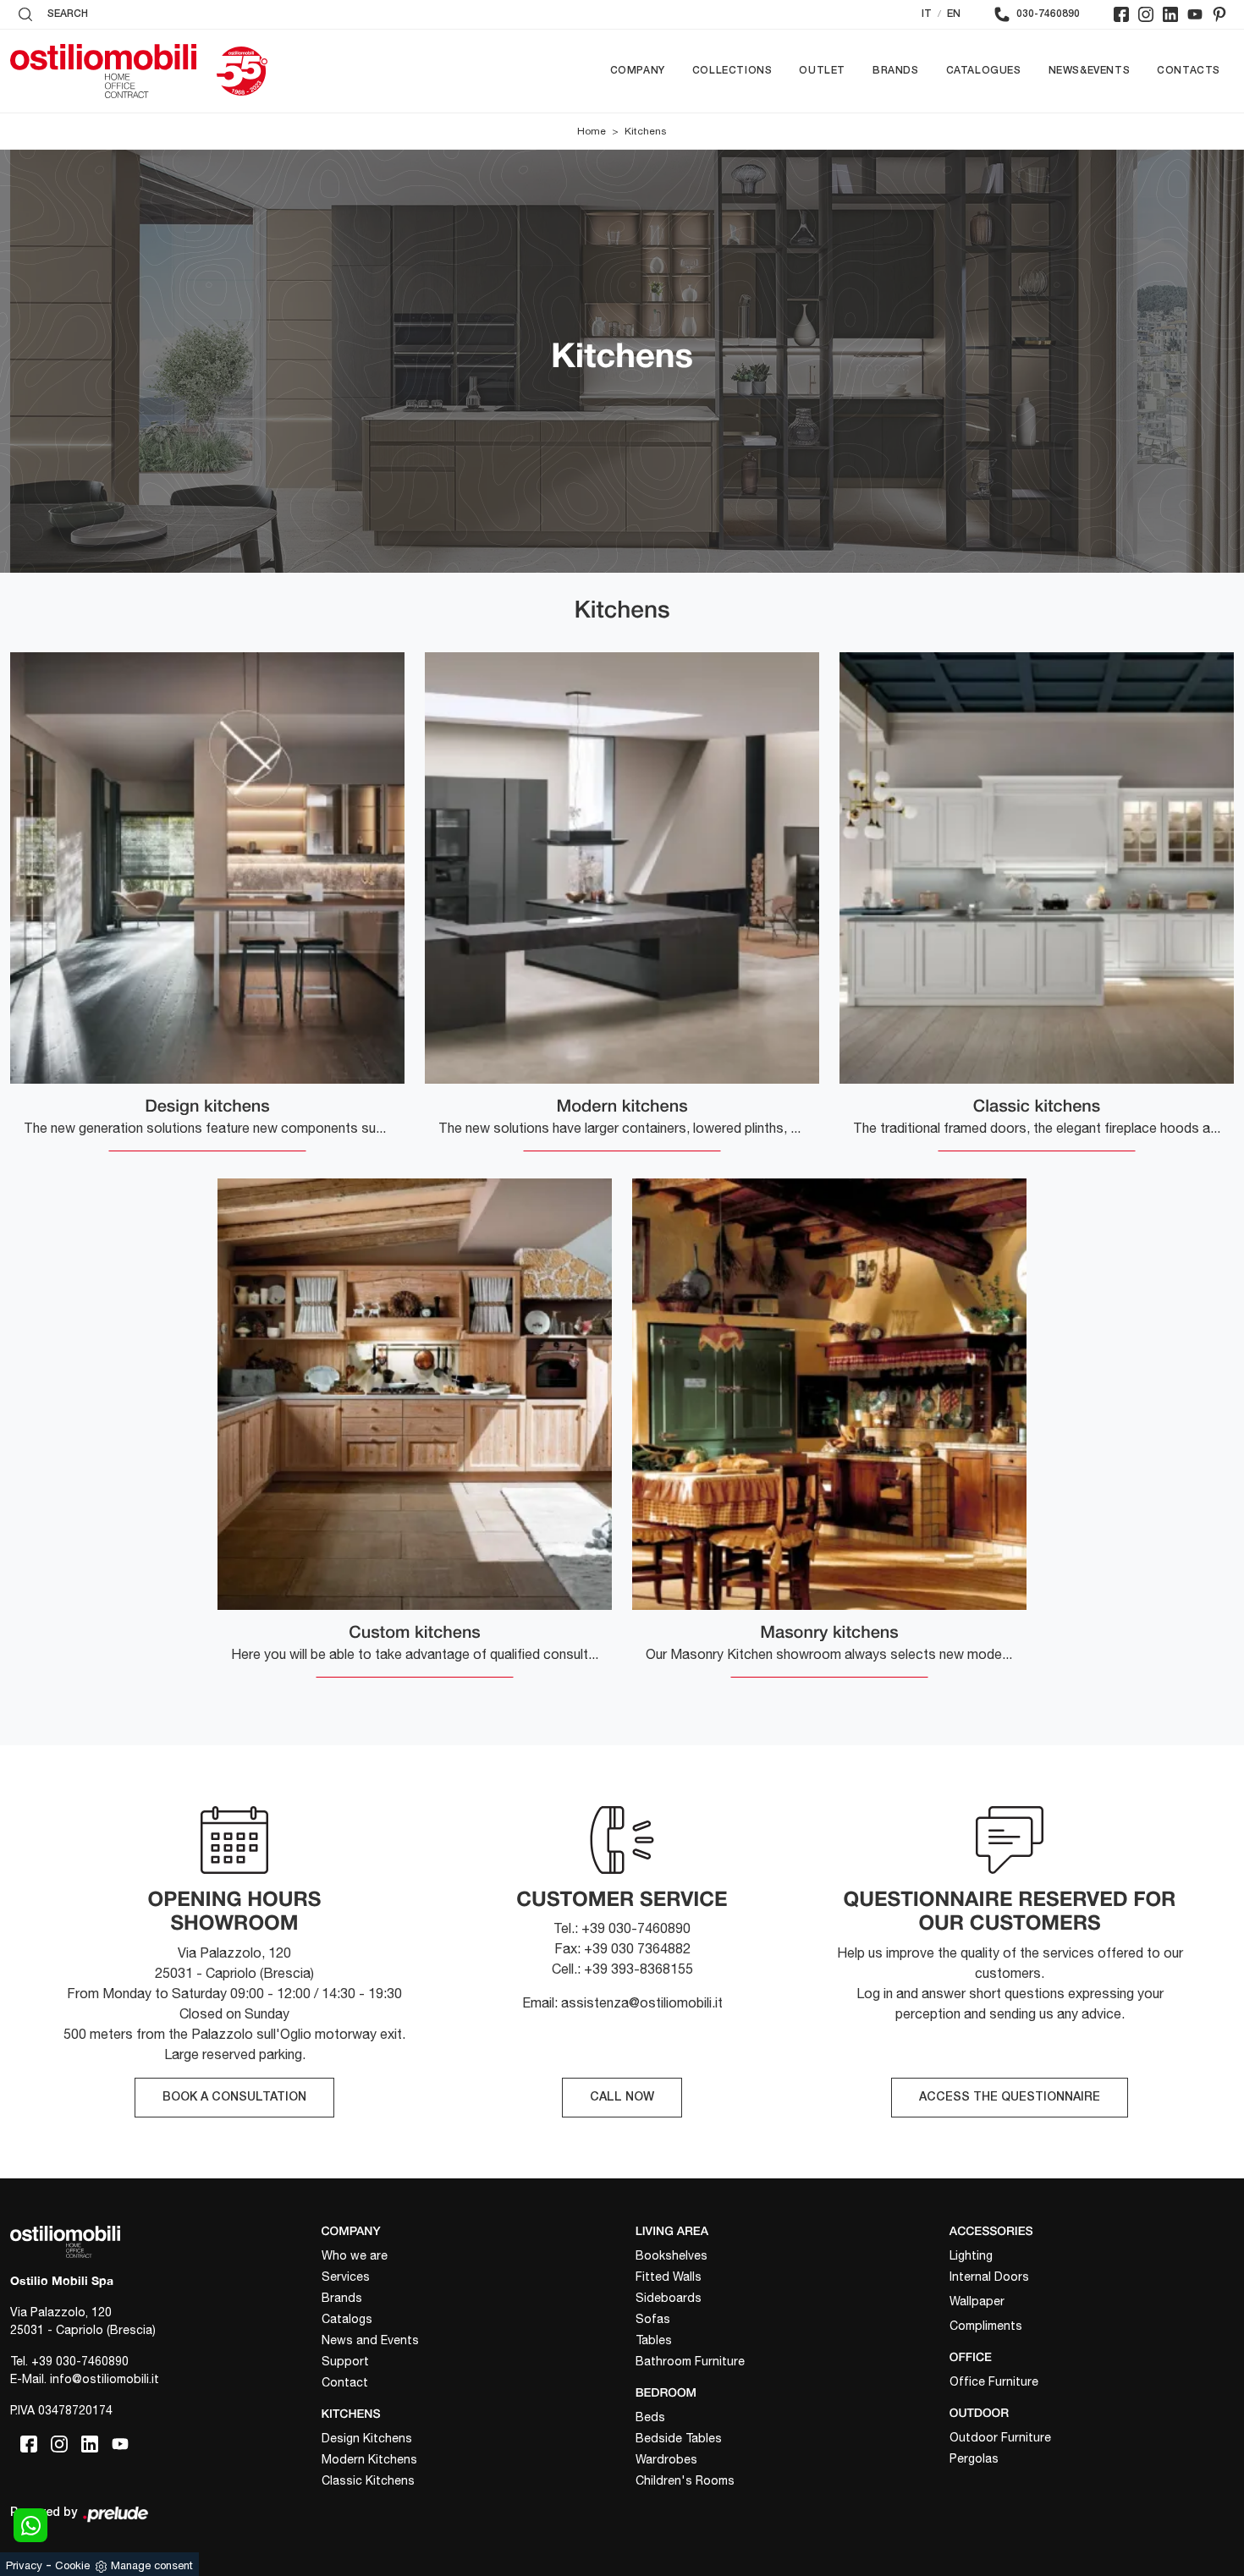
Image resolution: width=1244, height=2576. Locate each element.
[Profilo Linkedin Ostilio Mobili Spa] (1170, 14)
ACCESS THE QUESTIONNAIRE (1010, 2098)
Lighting (971, 2255)
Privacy (24, 2565)
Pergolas (974, 2458)
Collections (732, 71)
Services (346, 2277)
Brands (896, 71)
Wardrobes (666, 2459)
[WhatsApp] (30, 2525)
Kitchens (646, 131)
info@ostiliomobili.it (105, 2379)
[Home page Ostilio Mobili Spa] (103, 71)
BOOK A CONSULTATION (234, 2098)
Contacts (1189, 71)
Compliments (986, 2326)
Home (592, 131)
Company (638, 71)
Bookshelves (672, 2255)
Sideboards (669, 2298)
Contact (345, 2382)
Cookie (72, 2565)
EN (954, 14)
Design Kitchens (367, 2438)
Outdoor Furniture (1000, 2437)
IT (927, 14)
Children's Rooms (685, 2480)
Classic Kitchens (368, 2480)
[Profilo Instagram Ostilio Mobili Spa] (1146, 14)
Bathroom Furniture (690, 2361)
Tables (654, 2340)
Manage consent (152, 2565)
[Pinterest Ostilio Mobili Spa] (1219, 14)
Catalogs (347, 2319)
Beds (650, 2417)
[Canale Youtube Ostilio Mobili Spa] (1195, 14)
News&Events (1090, 71)
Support (345, 2361)
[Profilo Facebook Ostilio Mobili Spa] (1121, 14)
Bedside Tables (679, 2438)
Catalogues (984, 71)
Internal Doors (989, 2277)
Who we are (355, 2255)
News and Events (370, 2340)
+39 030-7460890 (80, 2361)
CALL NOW (622, 2098)
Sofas (653, 2319)
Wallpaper (977, 2301)
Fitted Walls (669, 2277)
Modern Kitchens (369, 2459)
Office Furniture (994, 2381)
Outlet (822, 71)
